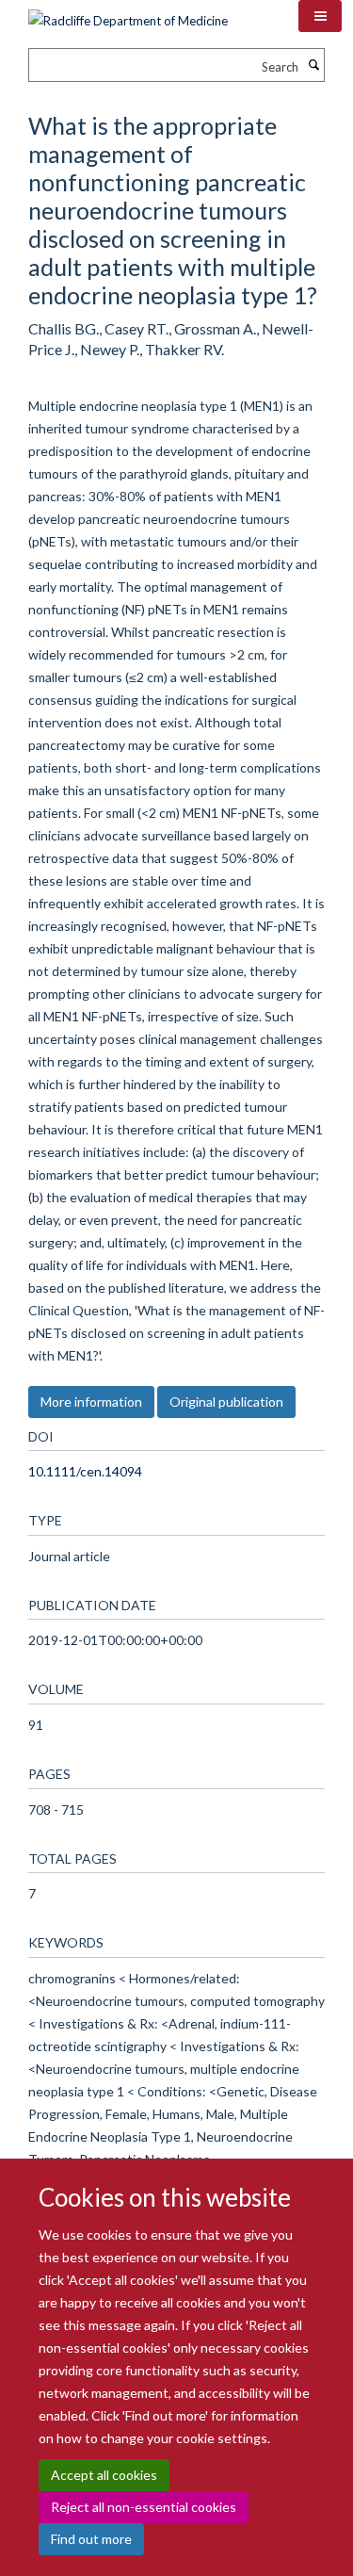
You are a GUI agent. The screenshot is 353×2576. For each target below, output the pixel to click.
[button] (320, 16)
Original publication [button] (226, 1402)
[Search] (313, 65)
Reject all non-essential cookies (144, 2507)
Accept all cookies (104, 2475)
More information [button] (91, 1402)
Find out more (91, 2539)
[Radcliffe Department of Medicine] (128, 14)
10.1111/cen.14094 (85, 1471)
